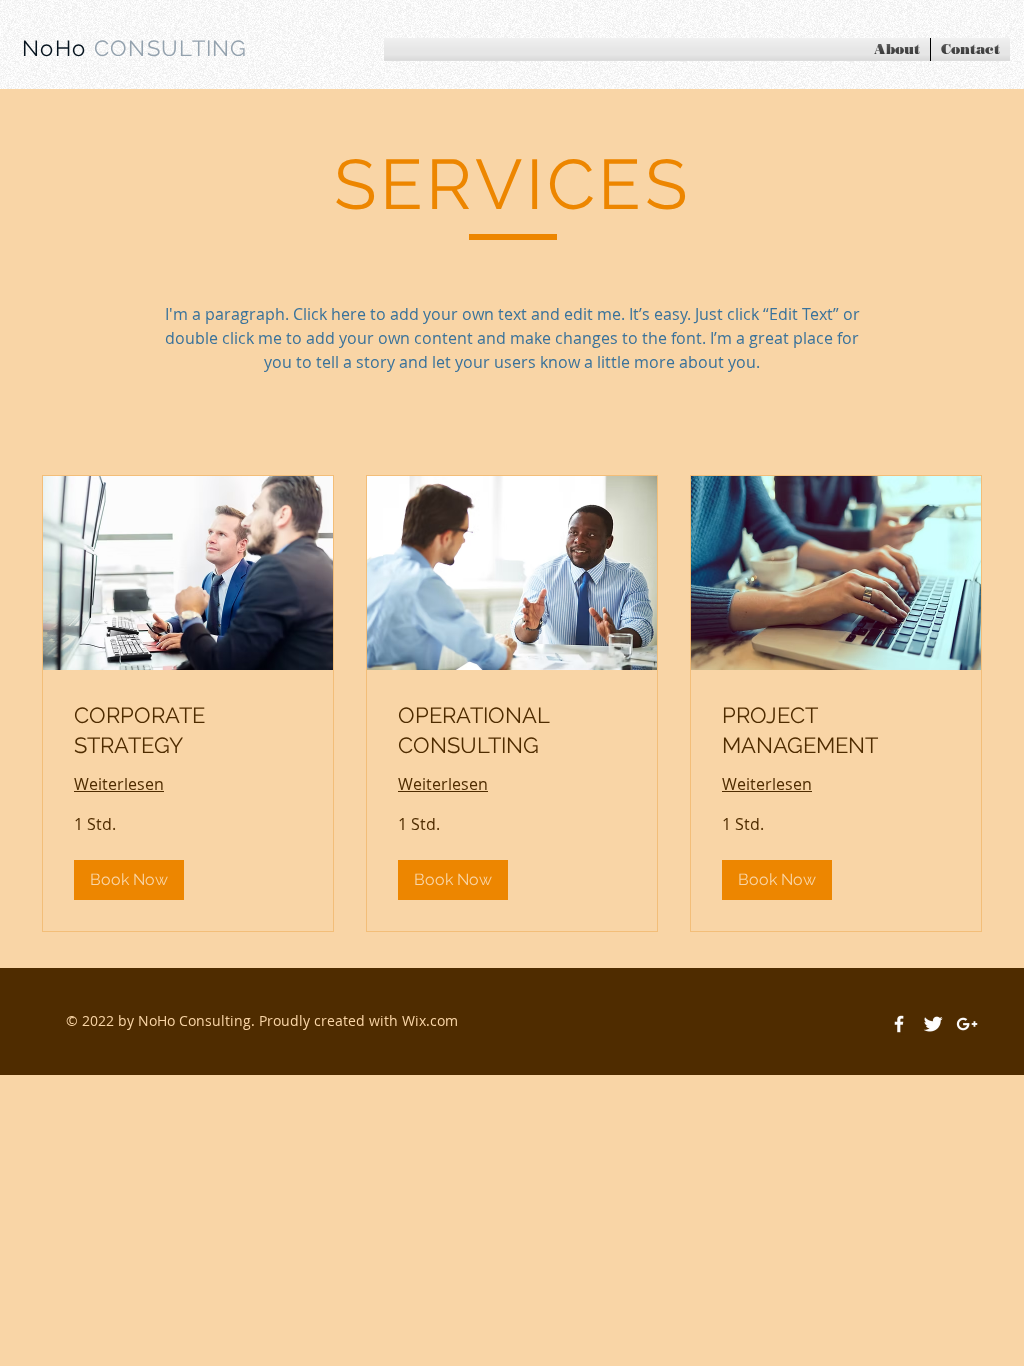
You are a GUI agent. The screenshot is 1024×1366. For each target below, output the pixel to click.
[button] (129, 880)
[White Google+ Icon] (967, 1024)
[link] (188, 730)
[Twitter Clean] (933, 1024)
